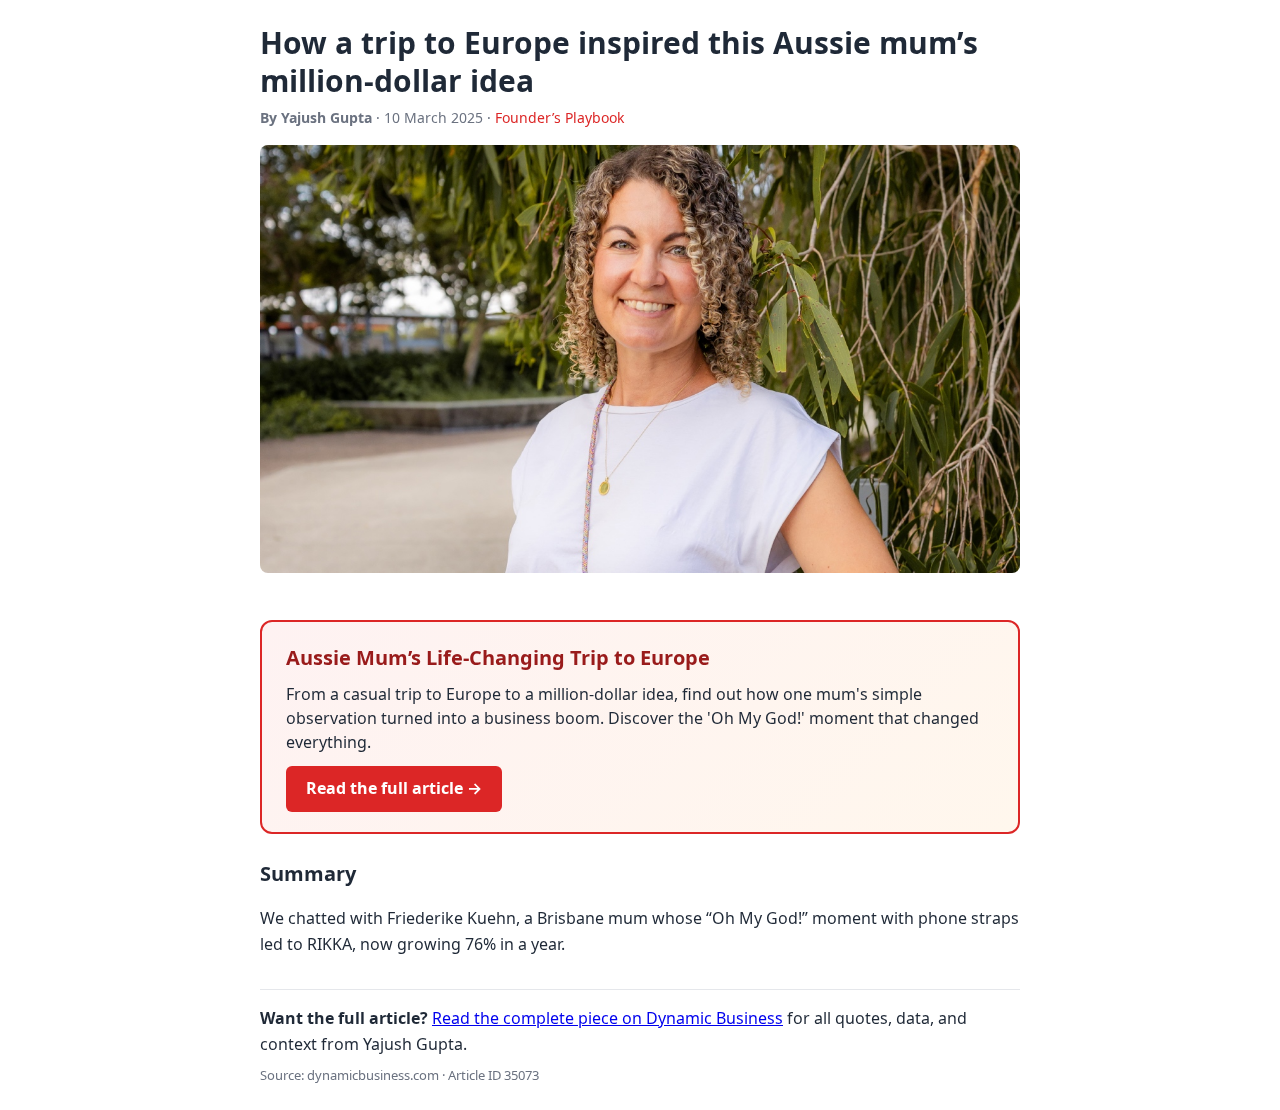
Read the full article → (394, 788)
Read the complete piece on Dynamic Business (607, 1018)
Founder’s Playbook (559, 117)
